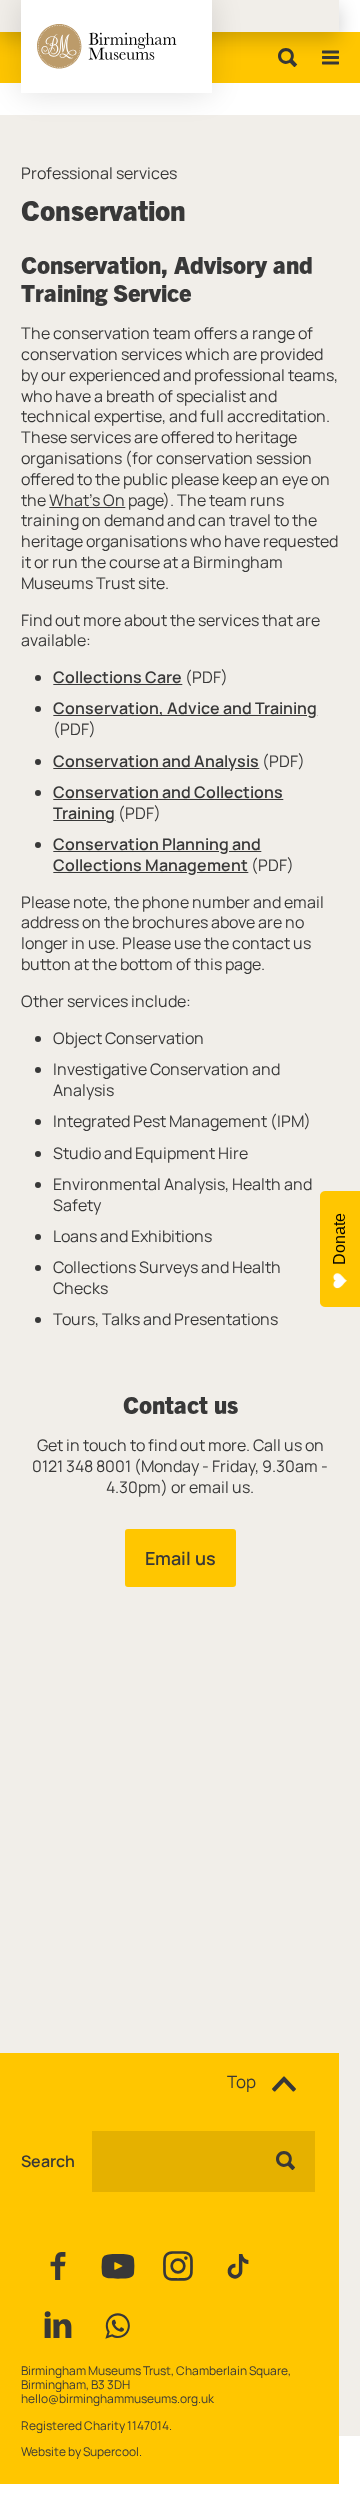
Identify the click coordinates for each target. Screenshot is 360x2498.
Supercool (111, 2451)
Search (48, 2161)
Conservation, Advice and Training (185, 708)
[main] (180, 1052)
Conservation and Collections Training (168, 802)
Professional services (99, 173)
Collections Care (117, 677)
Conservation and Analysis (156, 761)
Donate (339, 1239)
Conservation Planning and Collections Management (157, 854)
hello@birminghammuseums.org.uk (117, 2398)
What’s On (87, 500)
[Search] (283, 57)
